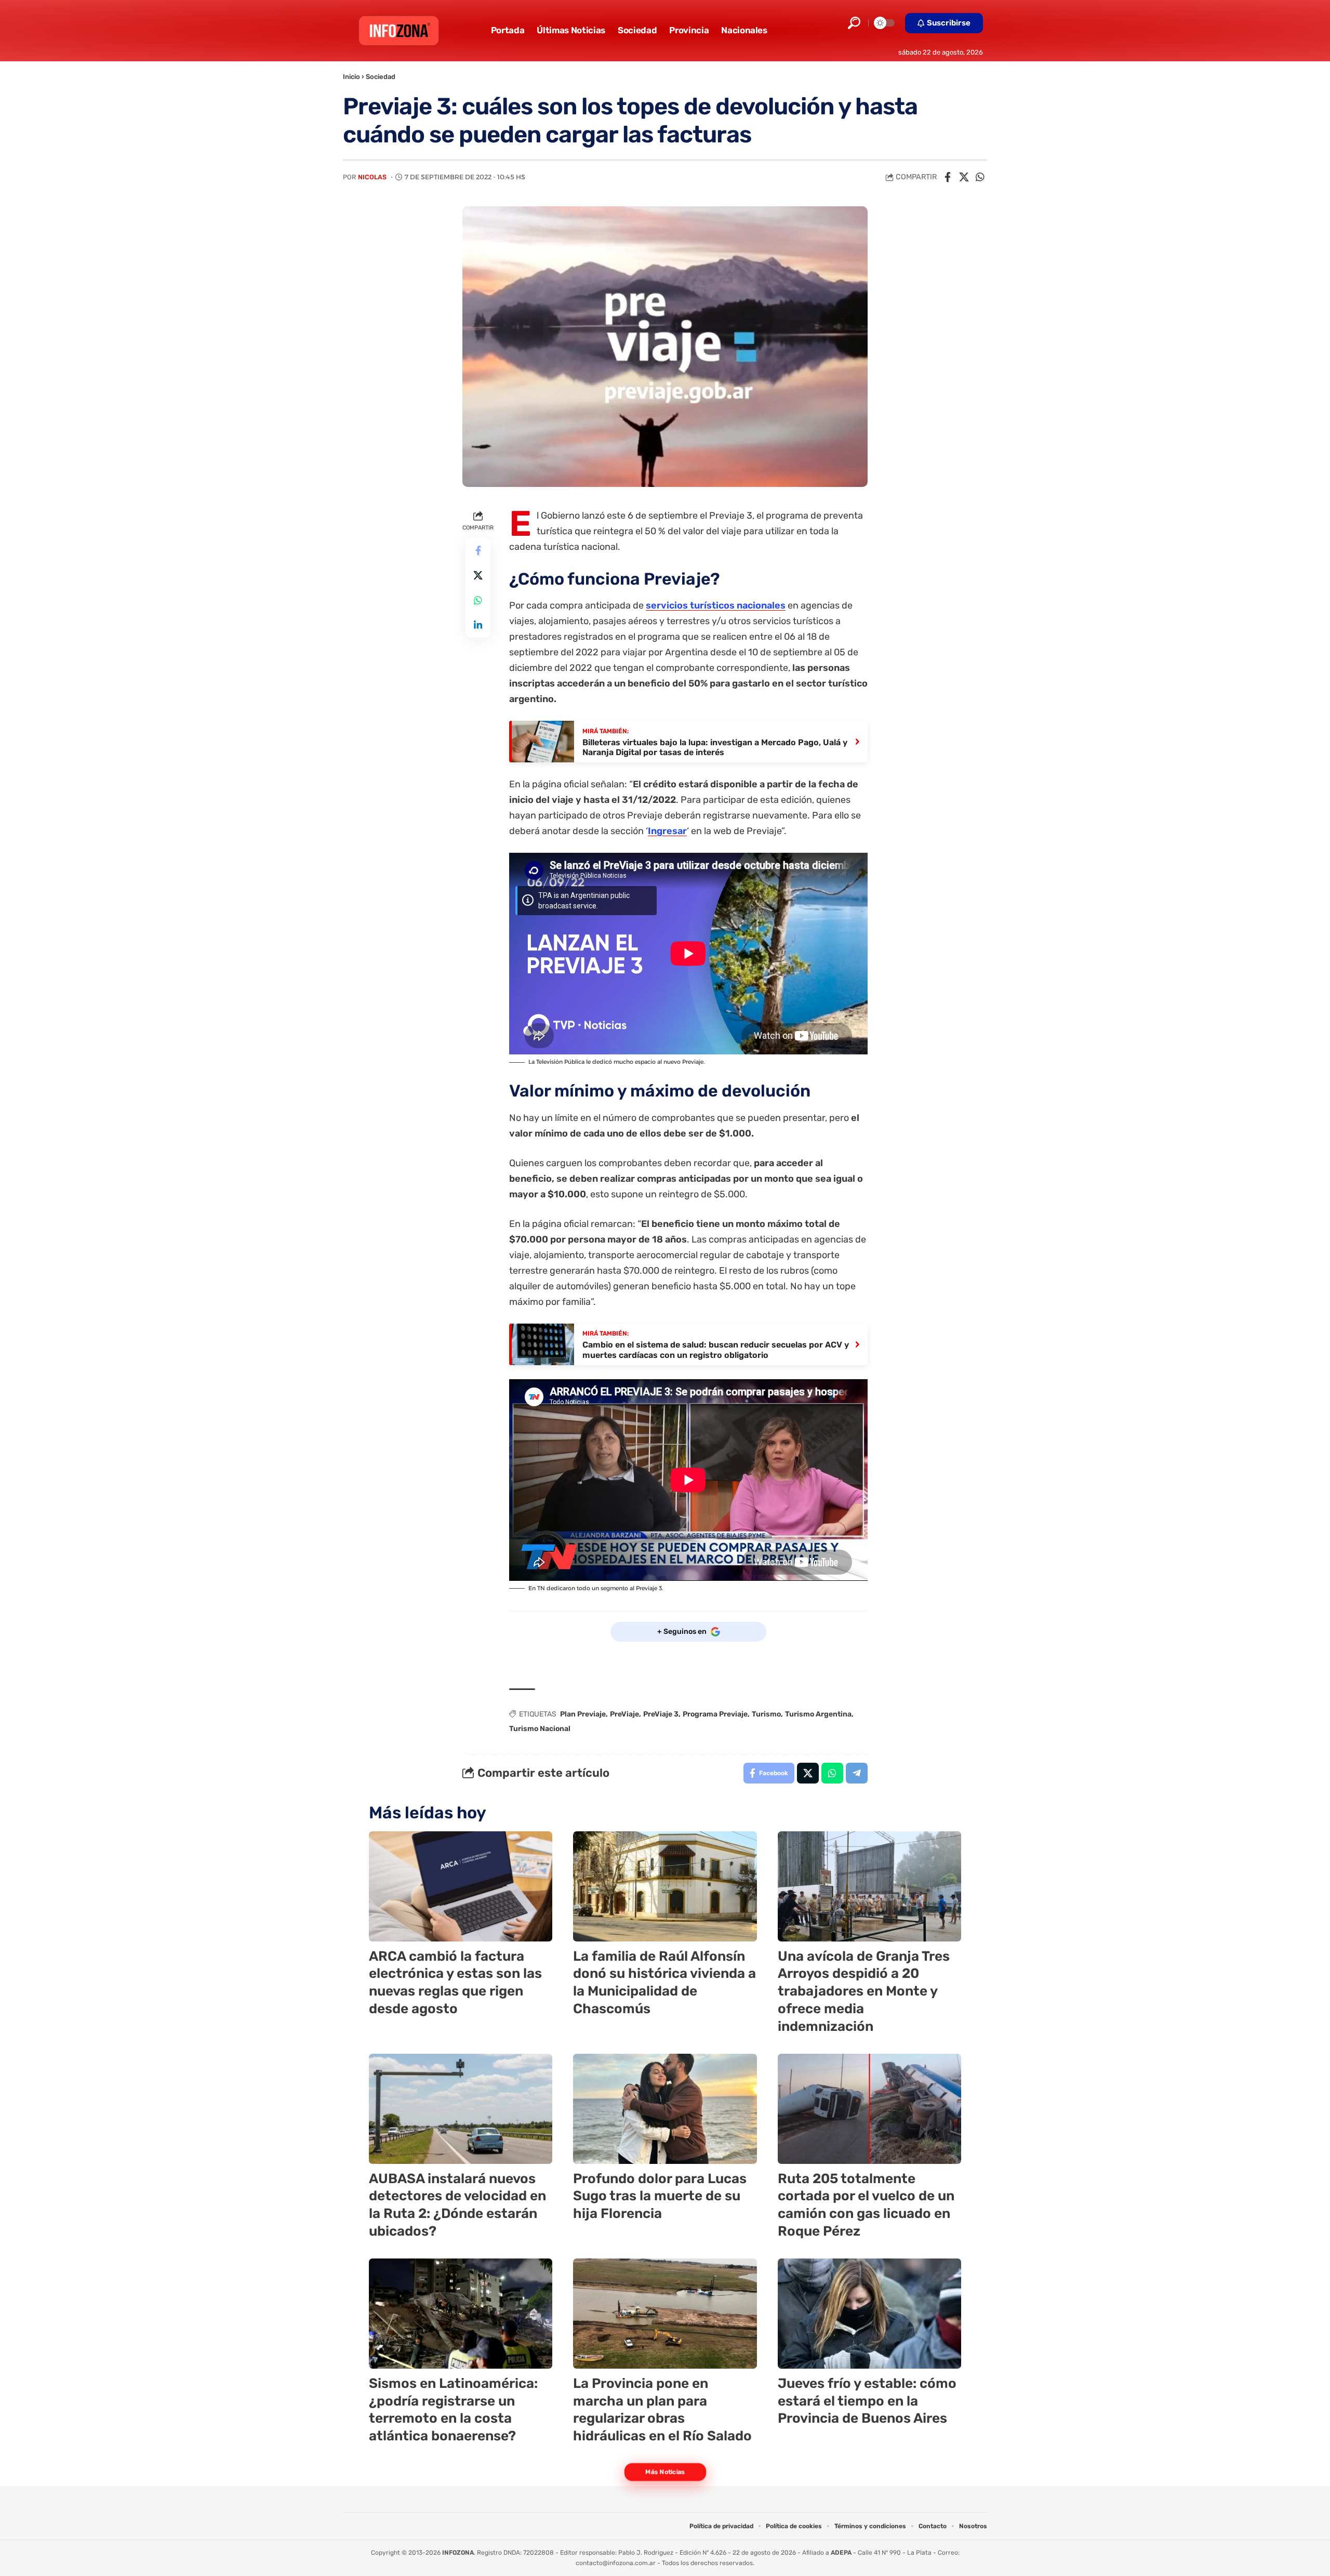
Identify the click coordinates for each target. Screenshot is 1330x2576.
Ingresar (667, 831)
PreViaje (624, 1714)
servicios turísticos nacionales (716, 605)
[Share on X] (964, 177)
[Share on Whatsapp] (980, 177)
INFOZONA (458, 2553)
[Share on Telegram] (857, 1773)
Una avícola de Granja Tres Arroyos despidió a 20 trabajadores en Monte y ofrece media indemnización (864, 1991)
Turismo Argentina (818, 1714)
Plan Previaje (583, 1714)
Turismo (766, 1714)
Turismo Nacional (540, 1729)
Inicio (351, 77)
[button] (854, 23)
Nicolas (372, 177)
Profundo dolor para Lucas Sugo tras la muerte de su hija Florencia (660, 2196)
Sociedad (381, 77)
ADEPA (841, 2553)
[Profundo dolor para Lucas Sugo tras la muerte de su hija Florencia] (665, 2109)
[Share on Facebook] (948, 177)
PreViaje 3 (661, 1714)
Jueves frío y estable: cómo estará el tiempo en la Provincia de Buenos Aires (867, 2401)
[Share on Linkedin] (478, 625)
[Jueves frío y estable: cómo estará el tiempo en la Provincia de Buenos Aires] (869, 2314)
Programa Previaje (715, 1714)
